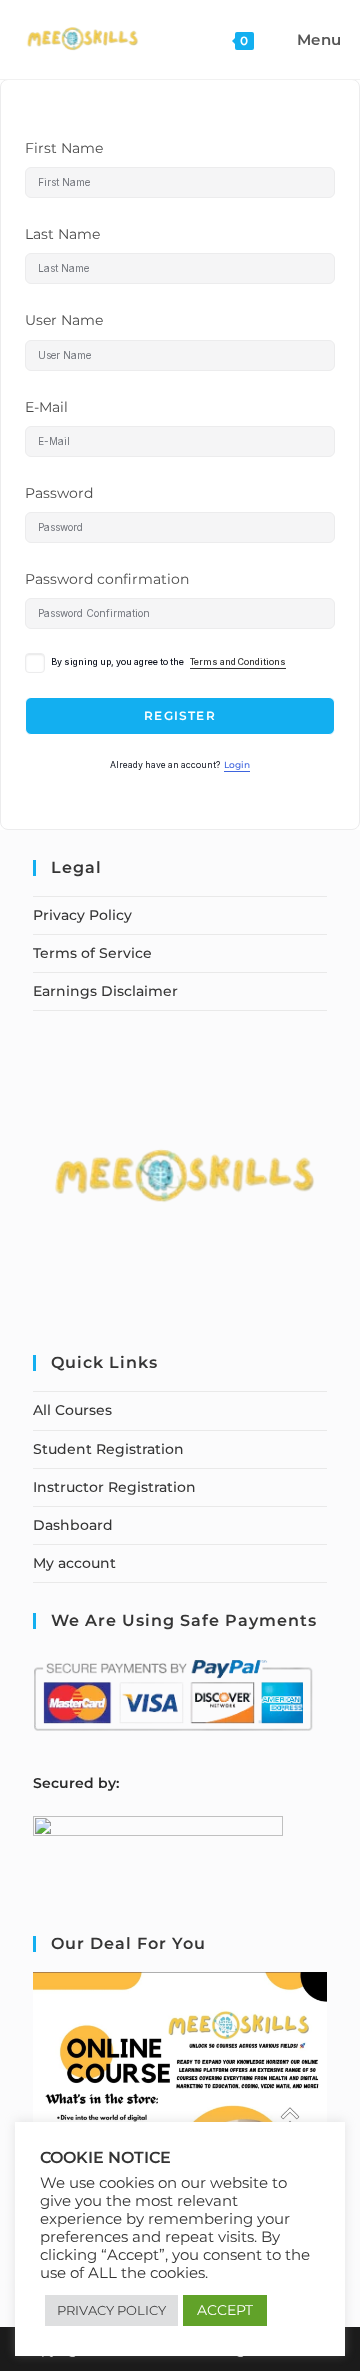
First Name (64, 148)
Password (59, 493)
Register (180, 715)
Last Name (62, 234)
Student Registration (108, 1449)
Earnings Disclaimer (105, 991)
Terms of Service (92, 953)
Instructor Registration (114, 1487)
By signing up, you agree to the (168, 662)
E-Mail (46, 407)
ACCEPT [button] (225, 2310)
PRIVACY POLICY (111, 2310)
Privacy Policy (82, 915)
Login (237, 765)
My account (74, 1563)
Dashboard (73, 1525)
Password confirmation (107, 579)
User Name (64, 320)
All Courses (72, 1410)
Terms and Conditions (238, 662)
